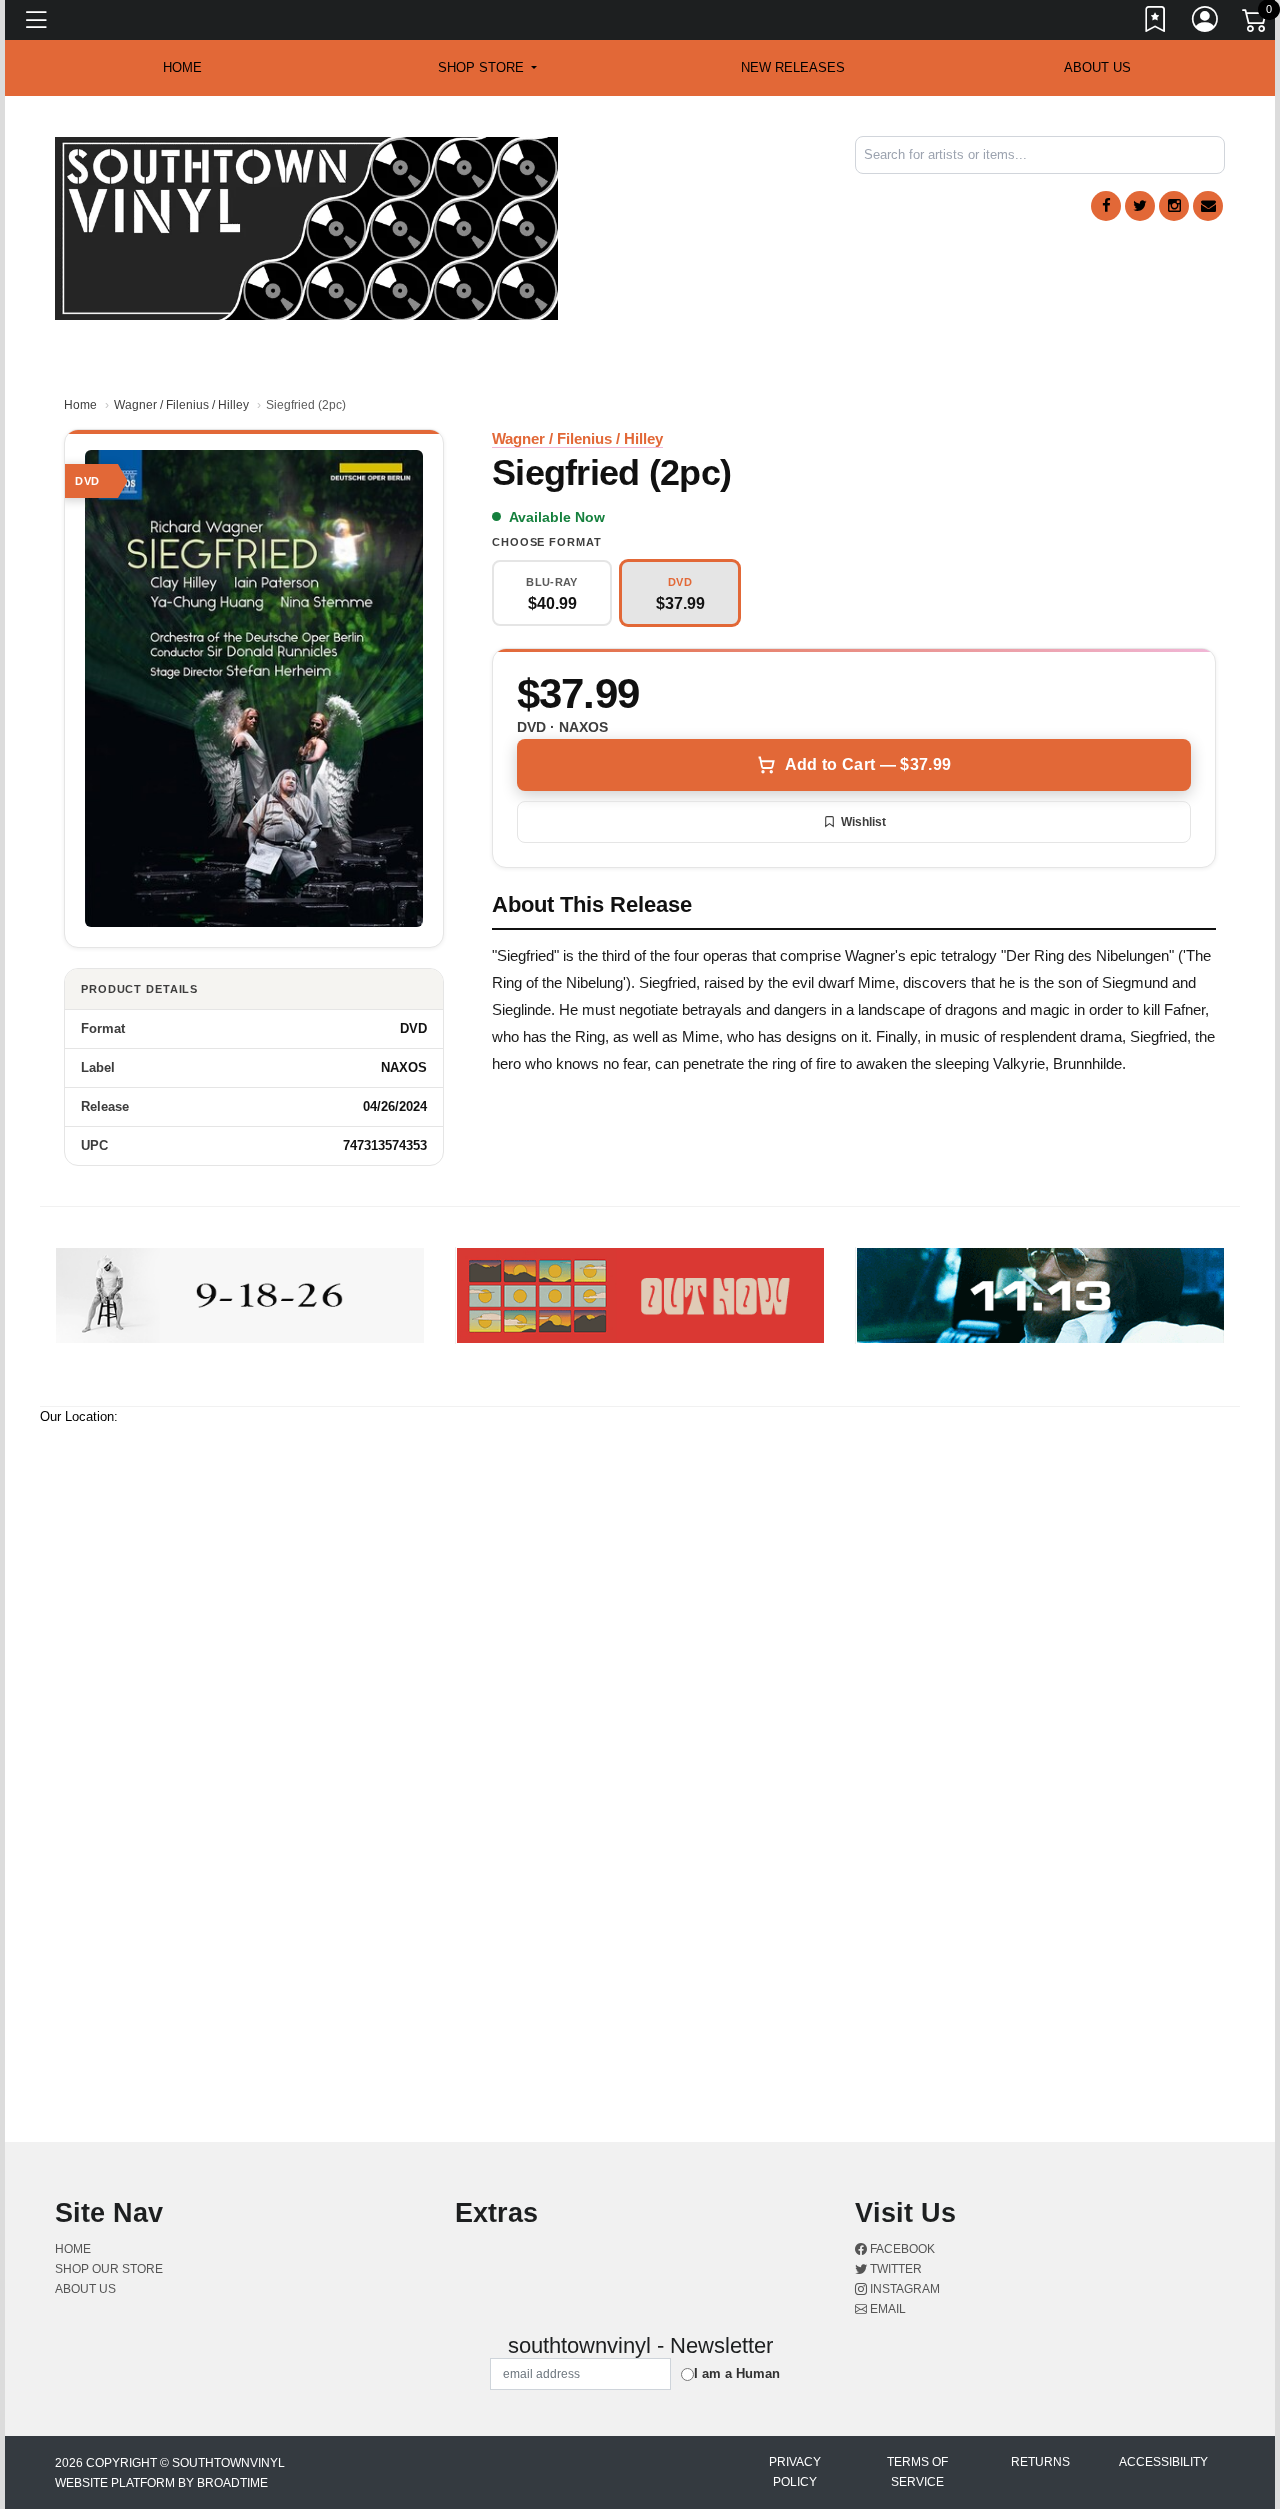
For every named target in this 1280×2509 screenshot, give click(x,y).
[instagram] (1174, 206)
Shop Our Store (109, 2269)
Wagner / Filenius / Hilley (181, 405)
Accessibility (1163, 2462)
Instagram (903, 2289)
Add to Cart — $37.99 (868, 764)
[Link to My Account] (1206, 23)
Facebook (901, 2249)
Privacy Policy (795, 2472)
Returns (1040, 2462)
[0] (1256, 24)
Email (886, 2309)
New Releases (793, 67)
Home (80, 405)
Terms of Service (917, 2472)
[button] (487, 68)
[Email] (1208, 206)
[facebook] (1106, 206)
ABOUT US (1097, 67)
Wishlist (863, 822)
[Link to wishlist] (1156, 23)
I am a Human (737, 2373)
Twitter (894, 2269)
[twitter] (1140, 206)
